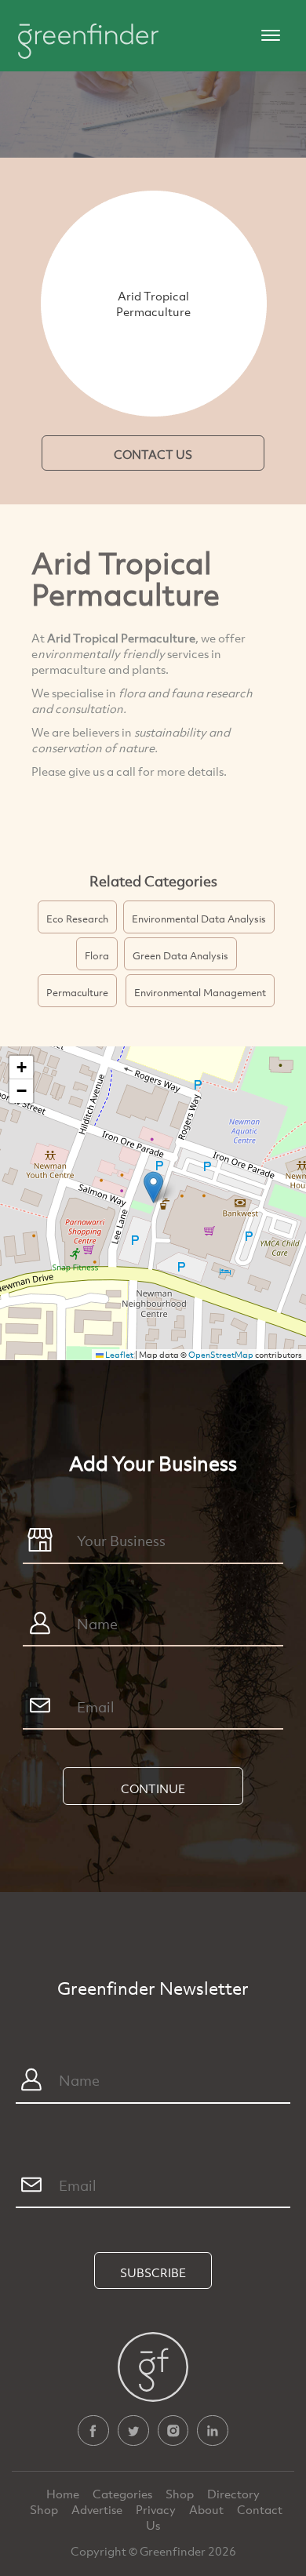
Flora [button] (97, 955)
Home (64, 2494)
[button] (153, 1187)
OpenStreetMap (221, 1355)
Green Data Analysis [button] (180, 955)
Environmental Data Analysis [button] (199, 919)
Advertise (98, 2509)
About (208, 2509)
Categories (124, 2494)
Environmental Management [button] (200, 992)
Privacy (157, 2509)
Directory (233, 2494)
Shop (180, 2494)
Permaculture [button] (77, 992)
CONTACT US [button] (153, 454)
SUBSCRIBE (153, 2272)
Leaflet (118, 1355)
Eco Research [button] (77, 919)
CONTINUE (153, 1788)
